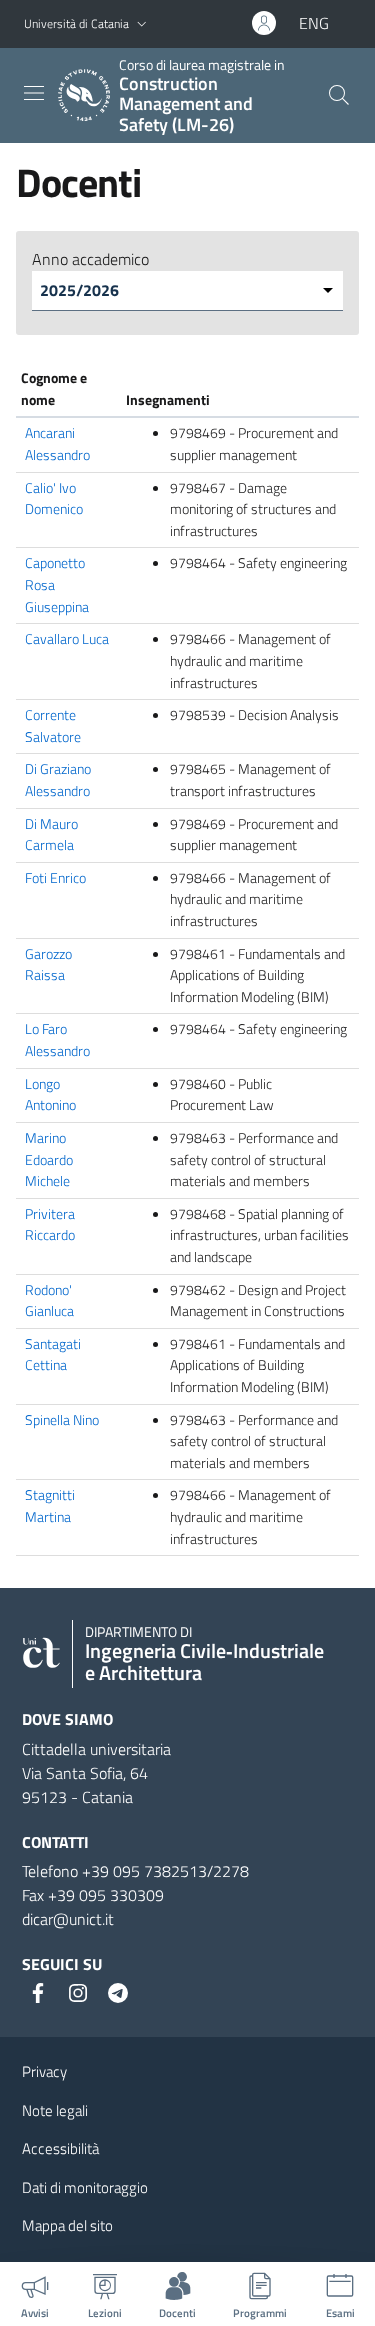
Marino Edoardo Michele (49, 1159)
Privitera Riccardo (50, 1225)
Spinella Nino (62, 1420)
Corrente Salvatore (53, 726)
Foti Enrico (55, 878)
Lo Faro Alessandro (57, 1040)
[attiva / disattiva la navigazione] (34, 93)
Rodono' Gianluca (49, 1301)
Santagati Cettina (53, 1355)
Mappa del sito (67, 2225)
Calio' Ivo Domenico (54, 499)
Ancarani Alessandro (57, 444)
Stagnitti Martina (50, 1506)
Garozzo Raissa (48, 965)
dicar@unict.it (68, 1919)
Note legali (55, 2110)
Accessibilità (60, 2148)
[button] (142, 24)
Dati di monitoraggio (85, 2187)
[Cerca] (339, 95)
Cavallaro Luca (67, 639)
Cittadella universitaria (96, 1749)
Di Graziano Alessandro (58, 780)
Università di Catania (76, 23)
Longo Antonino (50, 1095)
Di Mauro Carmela (51, 835)
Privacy (44, 2071)
